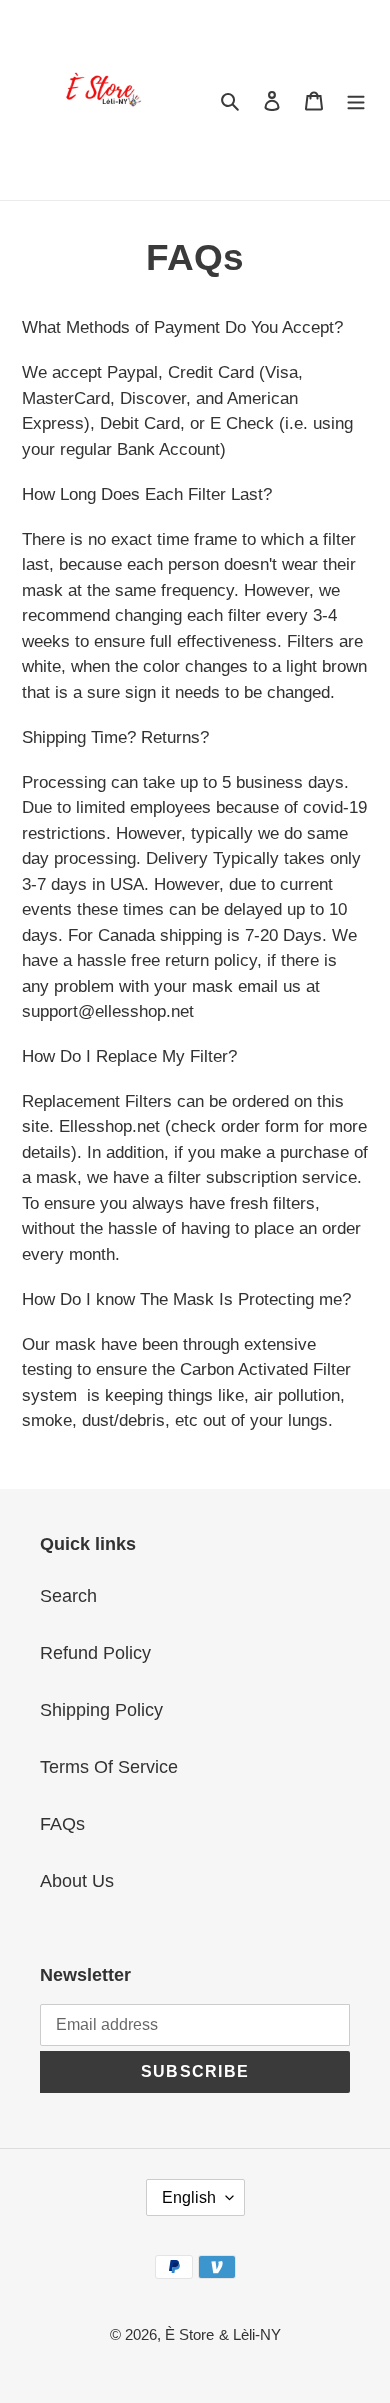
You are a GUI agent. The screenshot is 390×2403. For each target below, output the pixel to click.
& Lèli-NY (250, 2334)
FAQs (62, 1824)
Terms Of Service (109, 1767)
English (189, 2197)
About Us (77, 1881)
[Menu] (356, 100)
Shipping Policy (101, 1710)
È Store (189, 2334)
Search (68, 1596)
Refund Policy (95, 1653)
